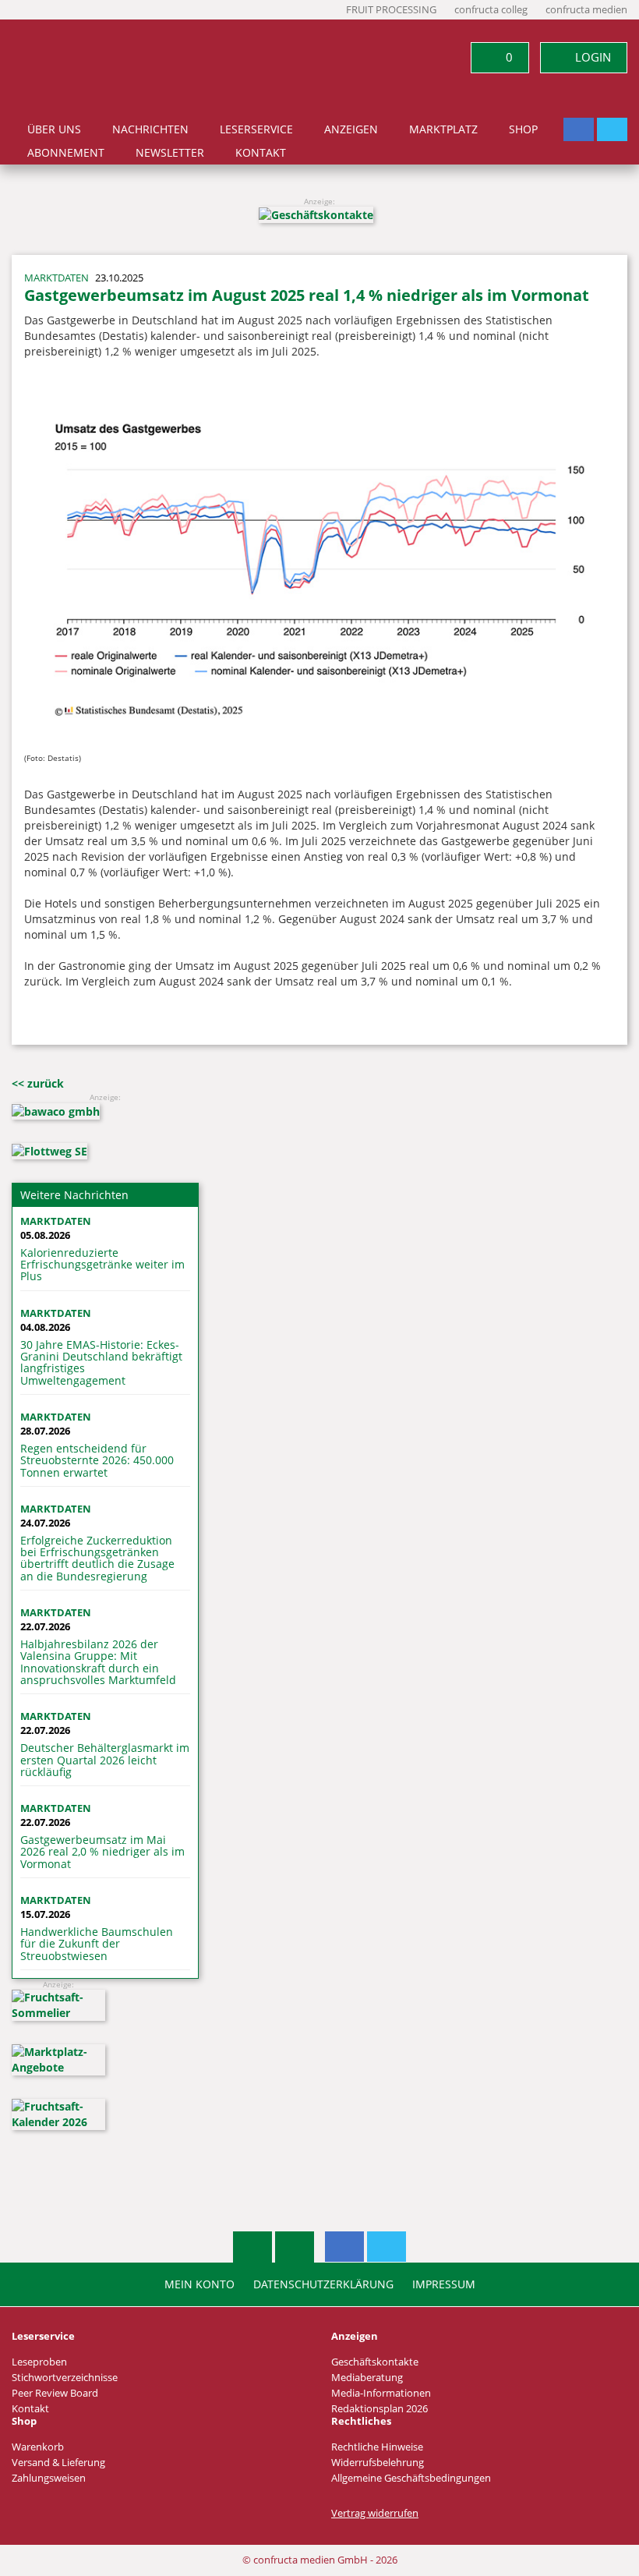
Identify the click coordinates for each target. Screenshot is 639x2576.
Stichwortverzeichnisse (65, 2378)
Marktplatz (443, 129)
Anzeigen (351, 129)
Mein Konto (199, 2284)
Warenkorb (38, 2447)
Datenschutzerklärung (323, 2284)
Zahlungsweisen (49, 2478)
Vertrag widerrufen (375, 2513)
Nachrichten (150, 129)
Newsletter (170, 153)
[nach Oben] (252, 2247)
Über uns (54, 129)
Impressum (444, 2284)
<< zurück (38, 1083)
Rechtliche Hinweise (377, 2447)
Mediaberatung (367, 2378)
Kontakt (261, 153)
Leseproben (39, 2362)
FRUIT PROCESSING (391, 10)
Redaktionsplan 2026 (380, 2409)
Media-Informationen (381, 2393)
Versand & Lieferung (58, 2463)
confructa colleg (491, 10)
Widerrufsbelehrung (378, 2463)
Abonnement (66, 153)
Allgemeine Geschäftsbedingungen (411, 2478)
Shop (523, 129)
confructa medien (586, 10)
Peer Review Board (55, 2393)
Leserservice (256, 129)
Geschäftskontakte (375, 2362)
